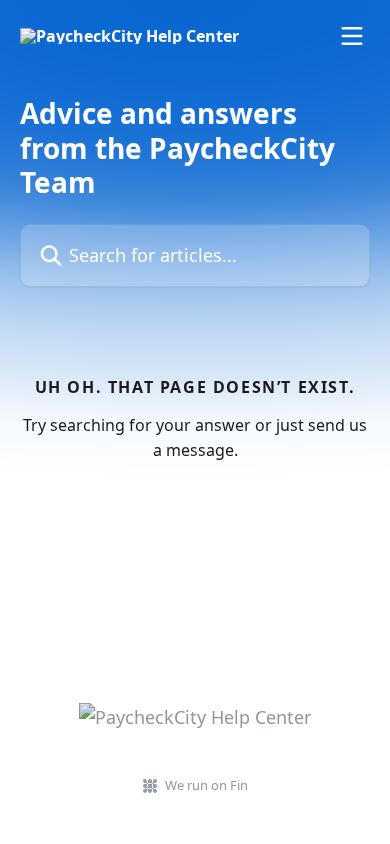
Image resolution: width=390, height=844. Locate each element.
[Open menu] (352, 36)
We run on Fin (206, 785)
